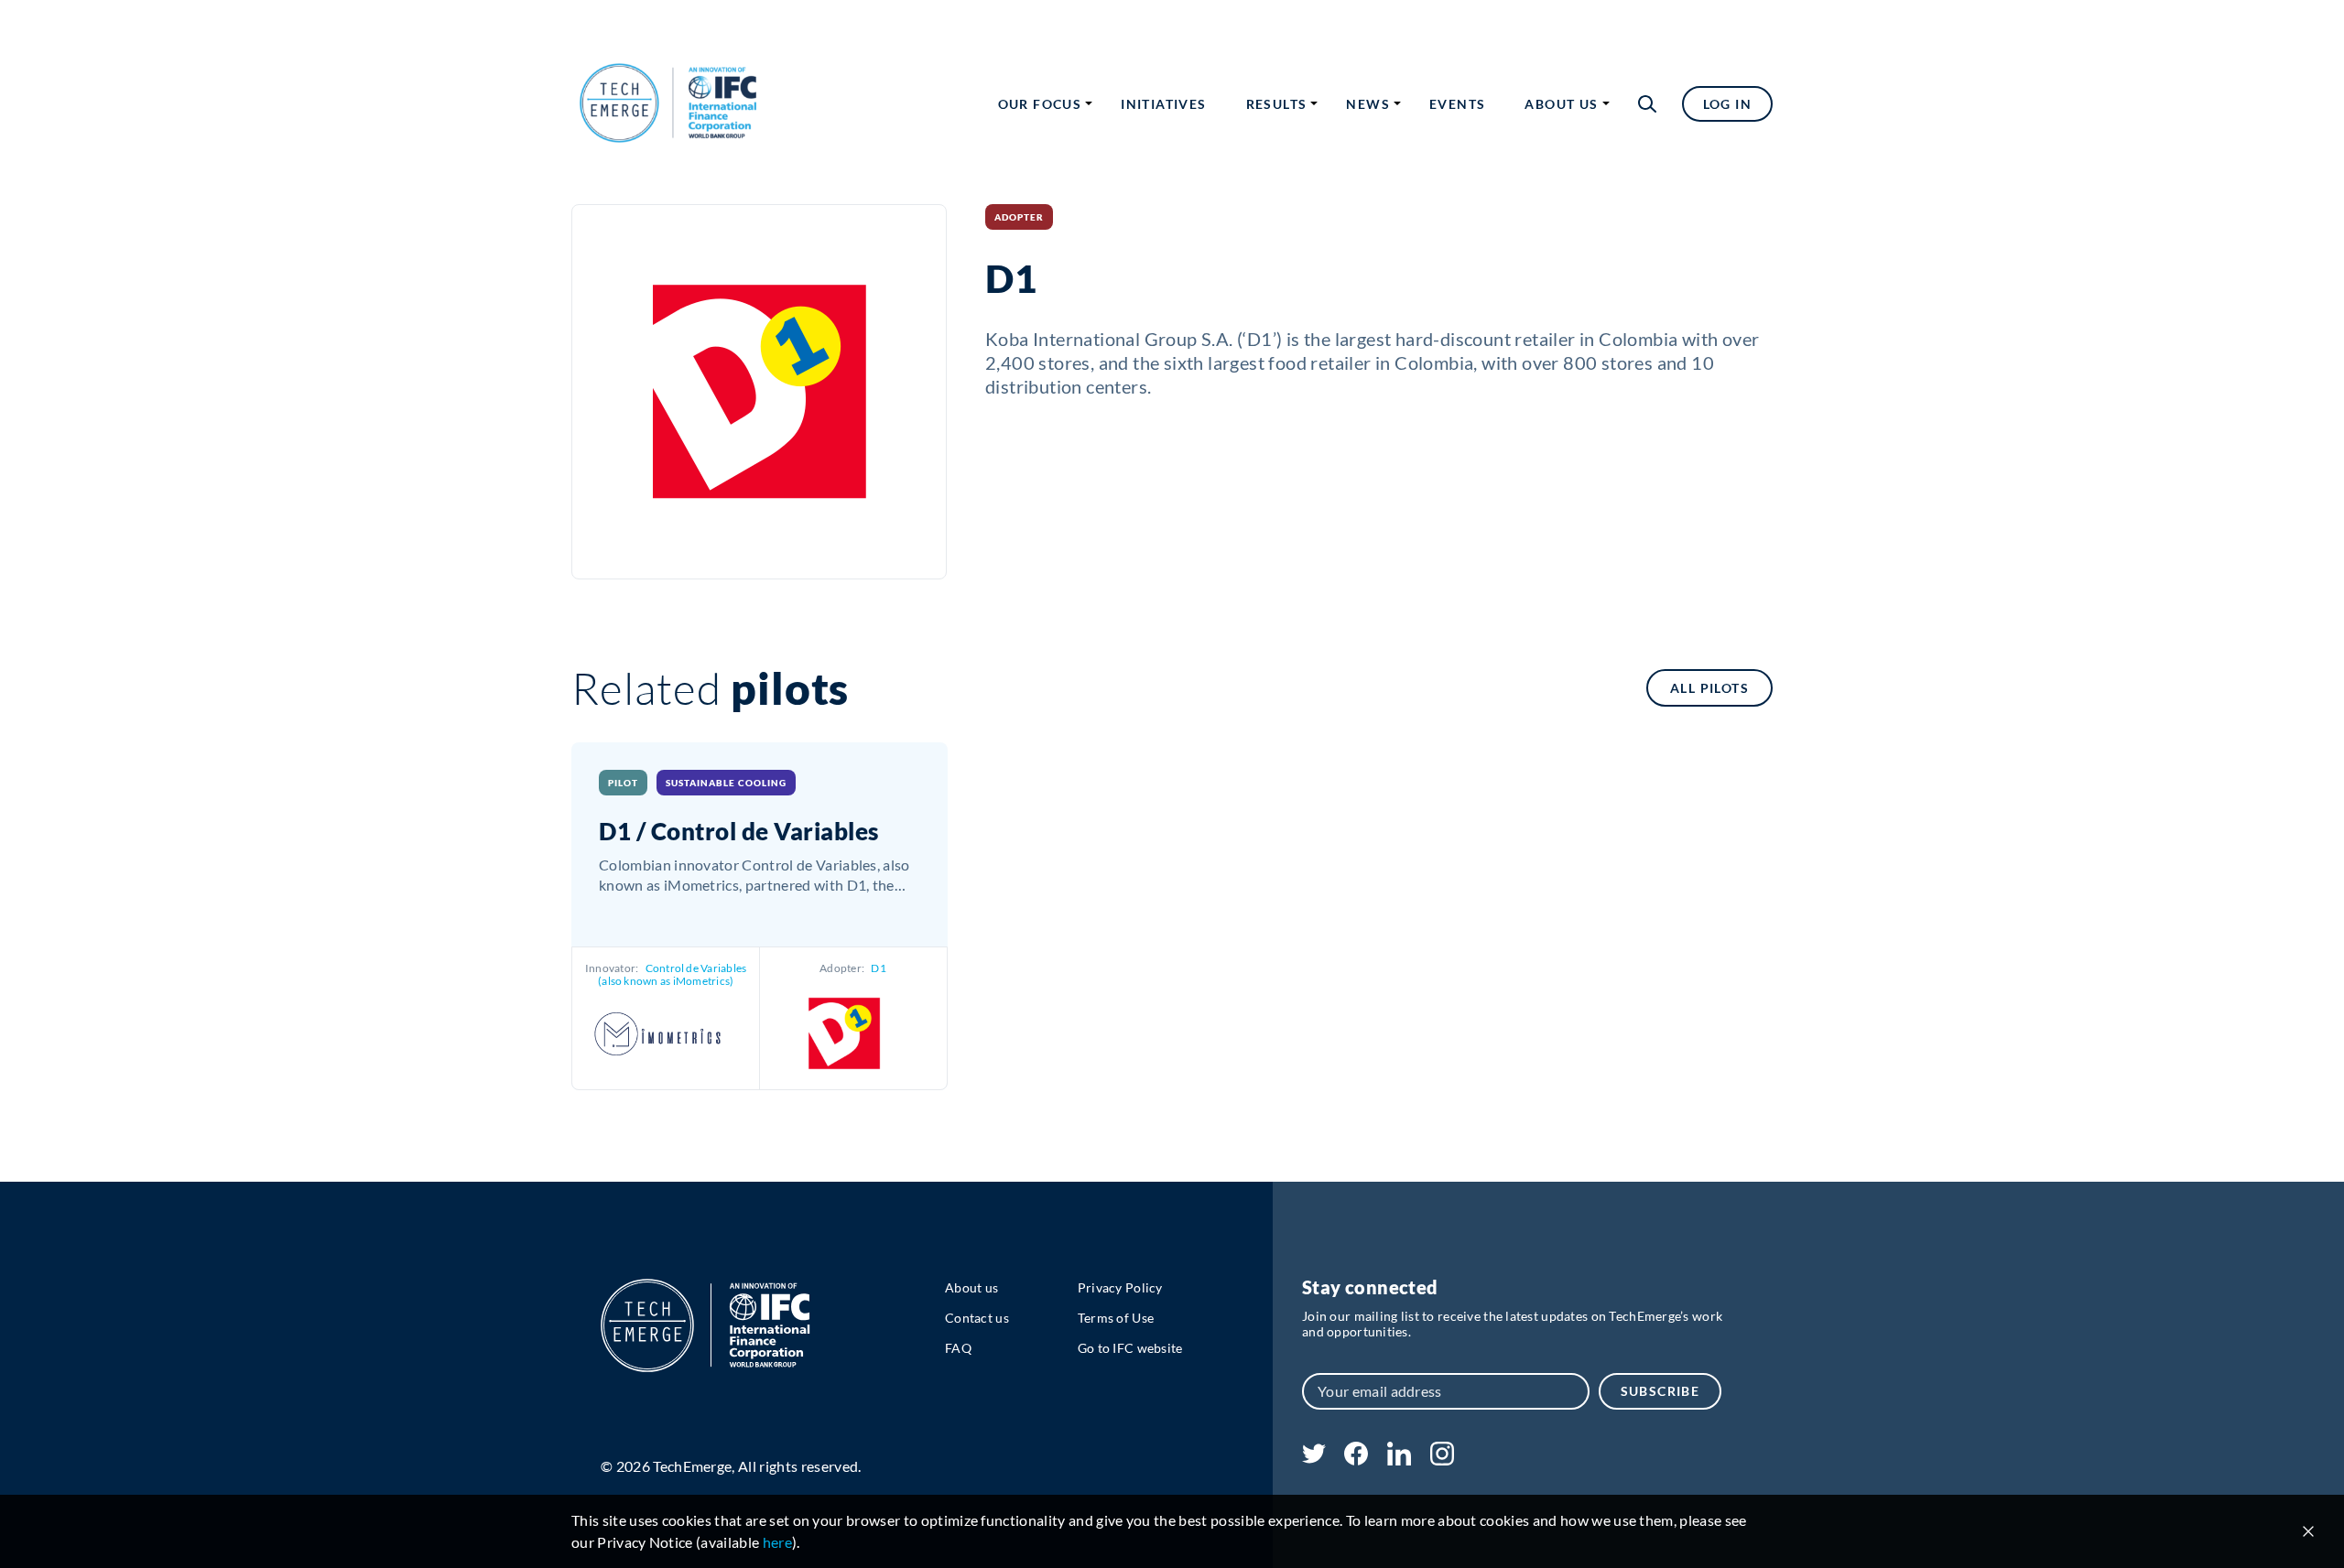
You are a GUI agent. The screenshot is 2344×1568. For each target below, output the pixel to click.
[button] (1647, 104)
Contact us (977, 1318)
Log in (1727, 104)
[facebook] (1356, 1460)
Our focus (1040, 104)
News (1368, 104)
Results (1277, 104)
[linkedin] (1399, 1460)
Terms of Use (1116, 1318)
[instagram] (1442, 1460)
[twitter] (1314, 1458)
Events (1457, 104)
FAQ (958, 1348)
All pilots (1709, 688)
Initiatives (1163, 104)
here (777, 1542)
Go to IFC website (1130, 1348)
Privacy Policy (1120, 1287)
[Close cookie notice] (2308, 1531)
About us (1561, 104)
